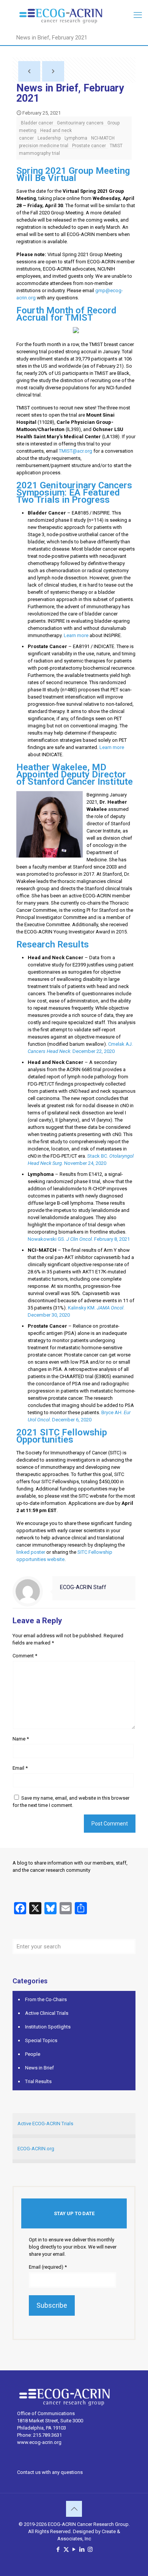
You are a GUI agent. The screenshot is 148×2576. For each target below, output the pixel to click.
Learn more (76, 635)
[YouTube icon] (74, 2549)
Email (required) (48, 2267)
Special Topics (41, 2040)
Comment (25, 1656)
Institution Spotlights (48, 2027)
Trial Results (38, 2081)
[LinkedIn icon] (82, 2549)
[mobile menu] (138, 15)
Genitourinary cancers (80, 123)
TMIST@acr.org (76, 451)
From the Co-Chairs (46, 1999)
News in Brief (39, 2068)
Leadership (49, 138)
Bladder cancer (37, 123)
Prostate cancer (89, 146)
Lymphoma (76, 138)
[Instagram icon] (90, 2549)
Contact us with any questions (50, 2472)
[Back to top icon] (74, 2509)
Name (21, 1739)
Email (20, 1768)
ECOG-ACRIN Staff (83, 1587)
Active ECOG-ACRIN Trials (45, 2124)
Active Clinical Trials (47, 2013)
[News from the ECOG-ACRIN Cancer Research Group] (74, 15)
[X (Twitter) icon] (66, 2549)
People (33, 2054)
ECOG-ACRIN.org (36, 2149)
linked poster (31, 1552)
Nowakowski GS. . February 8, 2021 (79, 1239)
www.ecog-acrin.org (39, 2442)
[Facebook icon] (58, 2549)
